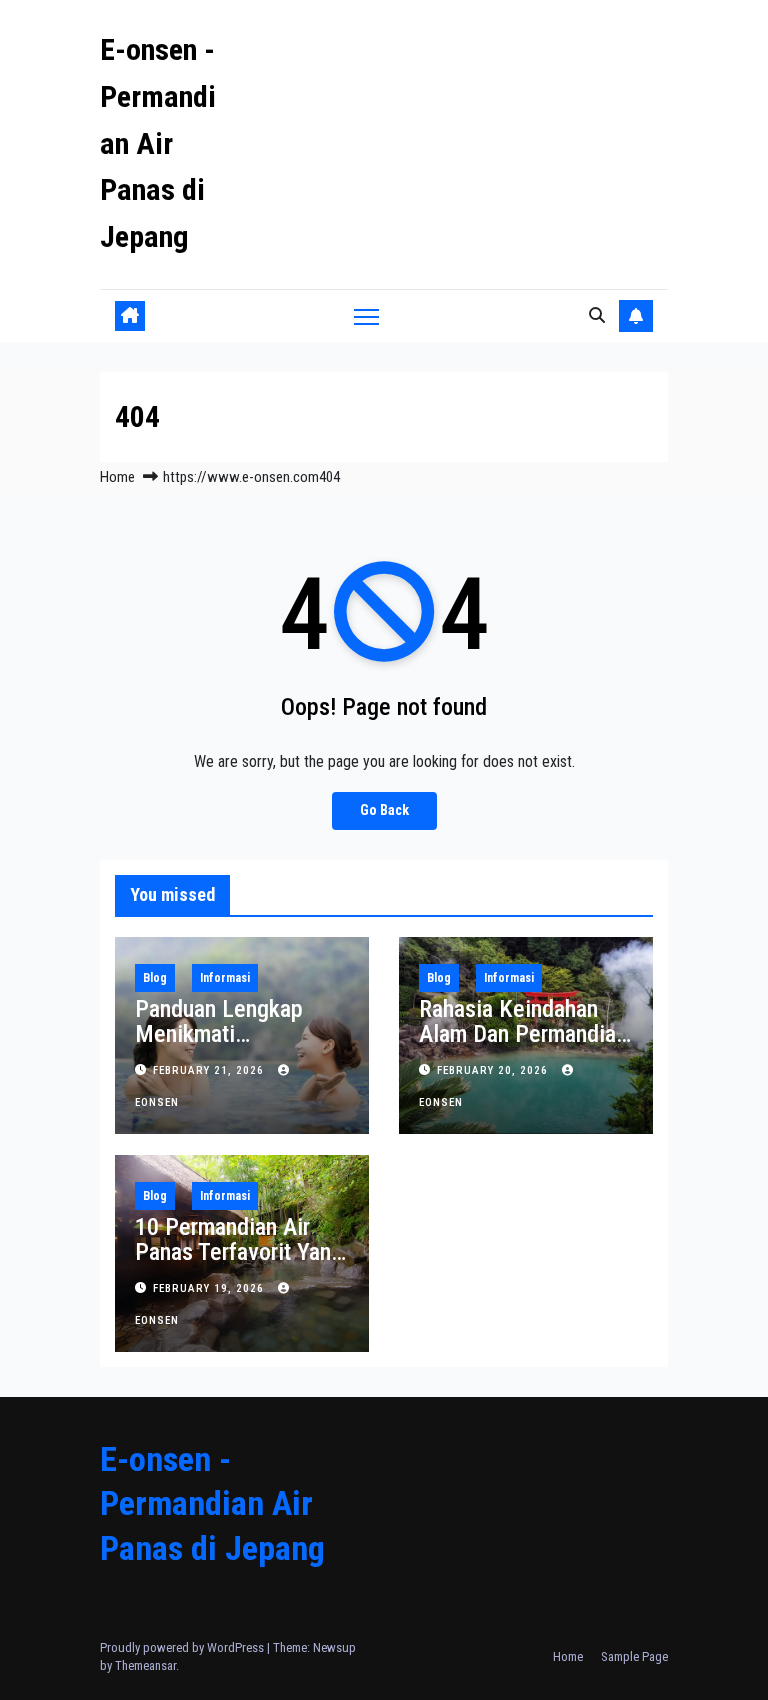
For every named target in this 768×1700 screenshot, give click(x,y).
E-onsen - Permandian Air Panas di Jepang (158, 143)
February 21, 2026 (210, 1070)
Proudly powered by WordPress (183, 1647)
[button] (597, 315)
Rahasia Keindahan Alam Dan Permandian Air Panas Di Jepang (523, 1034)
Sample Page (634, 1656)
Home (117, 477)
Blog (155, 978)
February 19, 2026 (210, 1288)
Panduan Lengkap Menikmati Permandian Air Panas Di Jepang (239, 1046)
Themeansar (145, 1665)
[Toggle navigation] (366, 316)
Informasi (225, 978)
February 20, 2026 (494, 1070)
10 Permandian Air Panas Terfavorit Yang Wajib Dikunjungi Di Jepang (239, 1264)
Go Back (384, 810)
